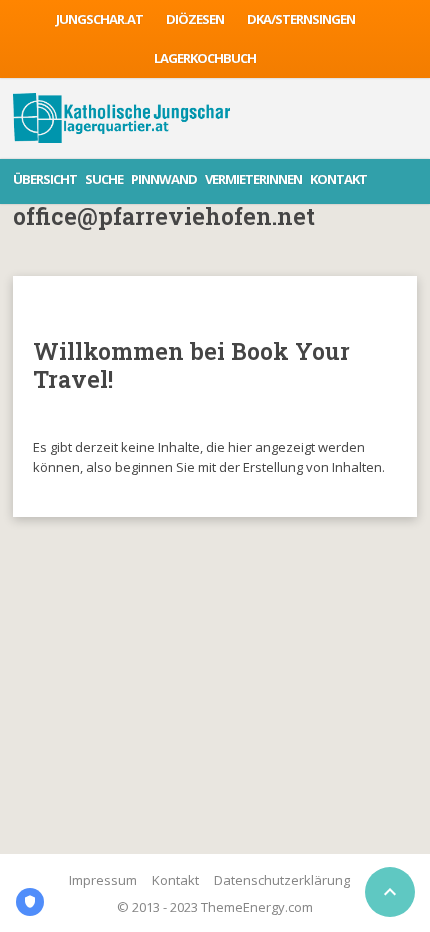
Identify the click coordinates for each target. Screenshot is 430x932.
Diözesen (195, 19)
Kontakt (338, 179)
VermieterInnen (253, 179)
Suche (104, 179)
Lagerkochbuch (205, 58)
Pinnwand (164, 179)
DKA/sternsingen (301, 19)
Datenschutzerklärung (282, 880)
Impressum (103, 880)
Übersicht (45, 179)
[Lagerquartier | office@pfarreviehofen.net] (121, 118)
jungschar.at (99, 19)
